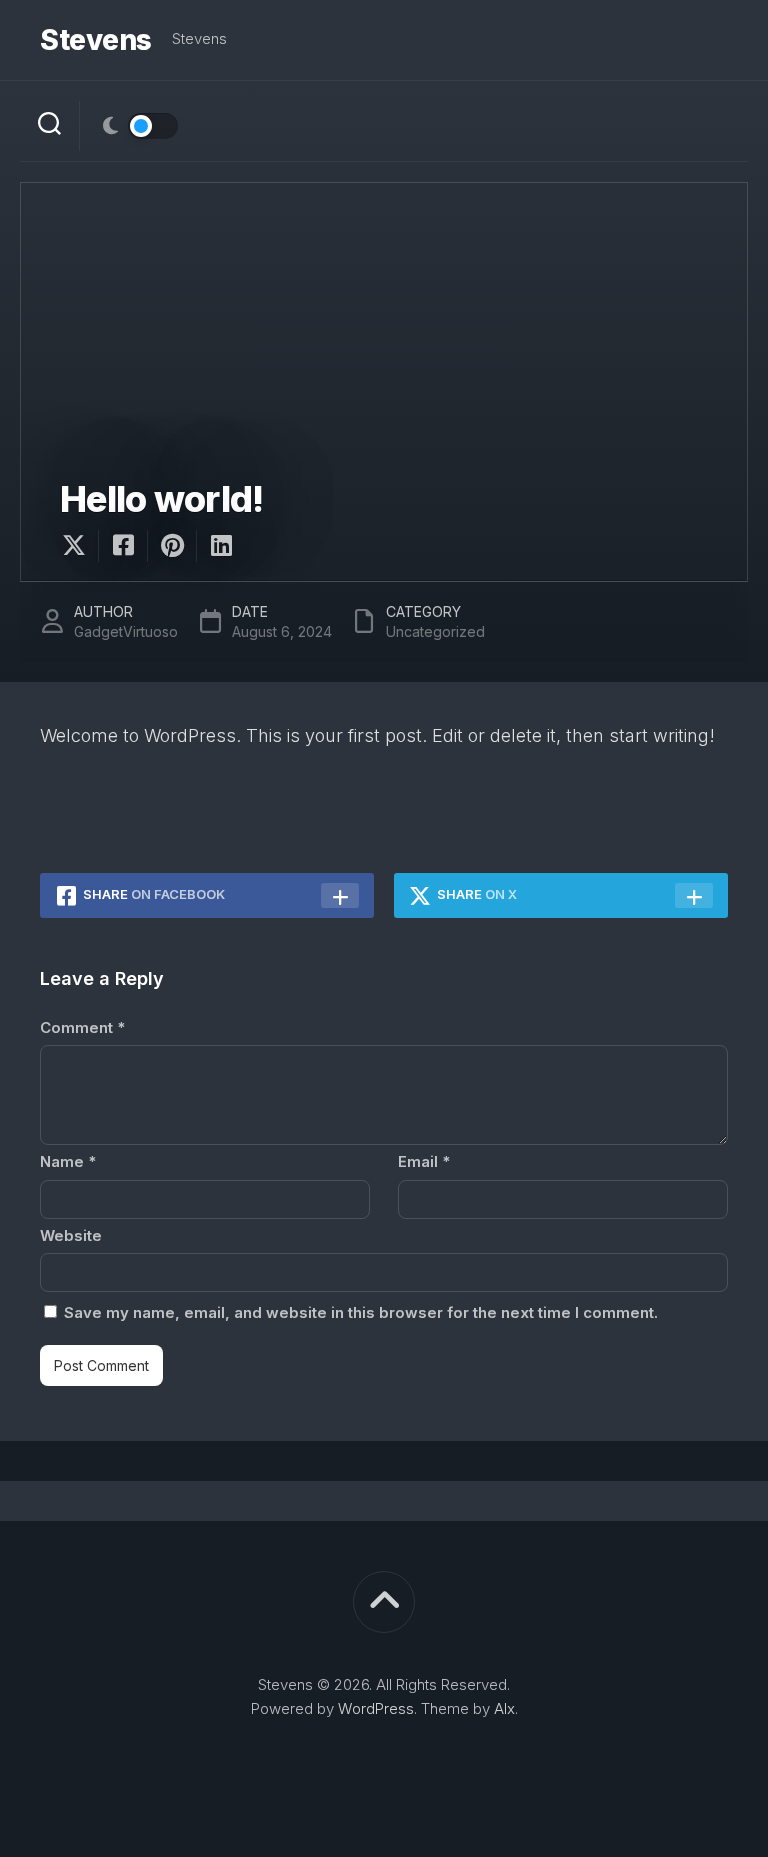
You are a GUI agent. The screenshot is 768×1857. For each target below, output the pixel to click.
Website (71, 1235)
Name (68, 1161)
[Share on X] (79, 546)
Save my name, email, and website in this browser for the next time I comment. (361, 1312)
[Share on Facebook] (122, 546)
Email (424, 1161)
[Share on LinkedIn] (220, 546)
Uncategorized (435, 631)
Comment (82, 1027)
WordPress (376, 1708)
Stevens (96, 40)
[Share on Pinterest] (171, 546)
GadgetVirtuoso (126, 631)
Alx (504, 1708)
